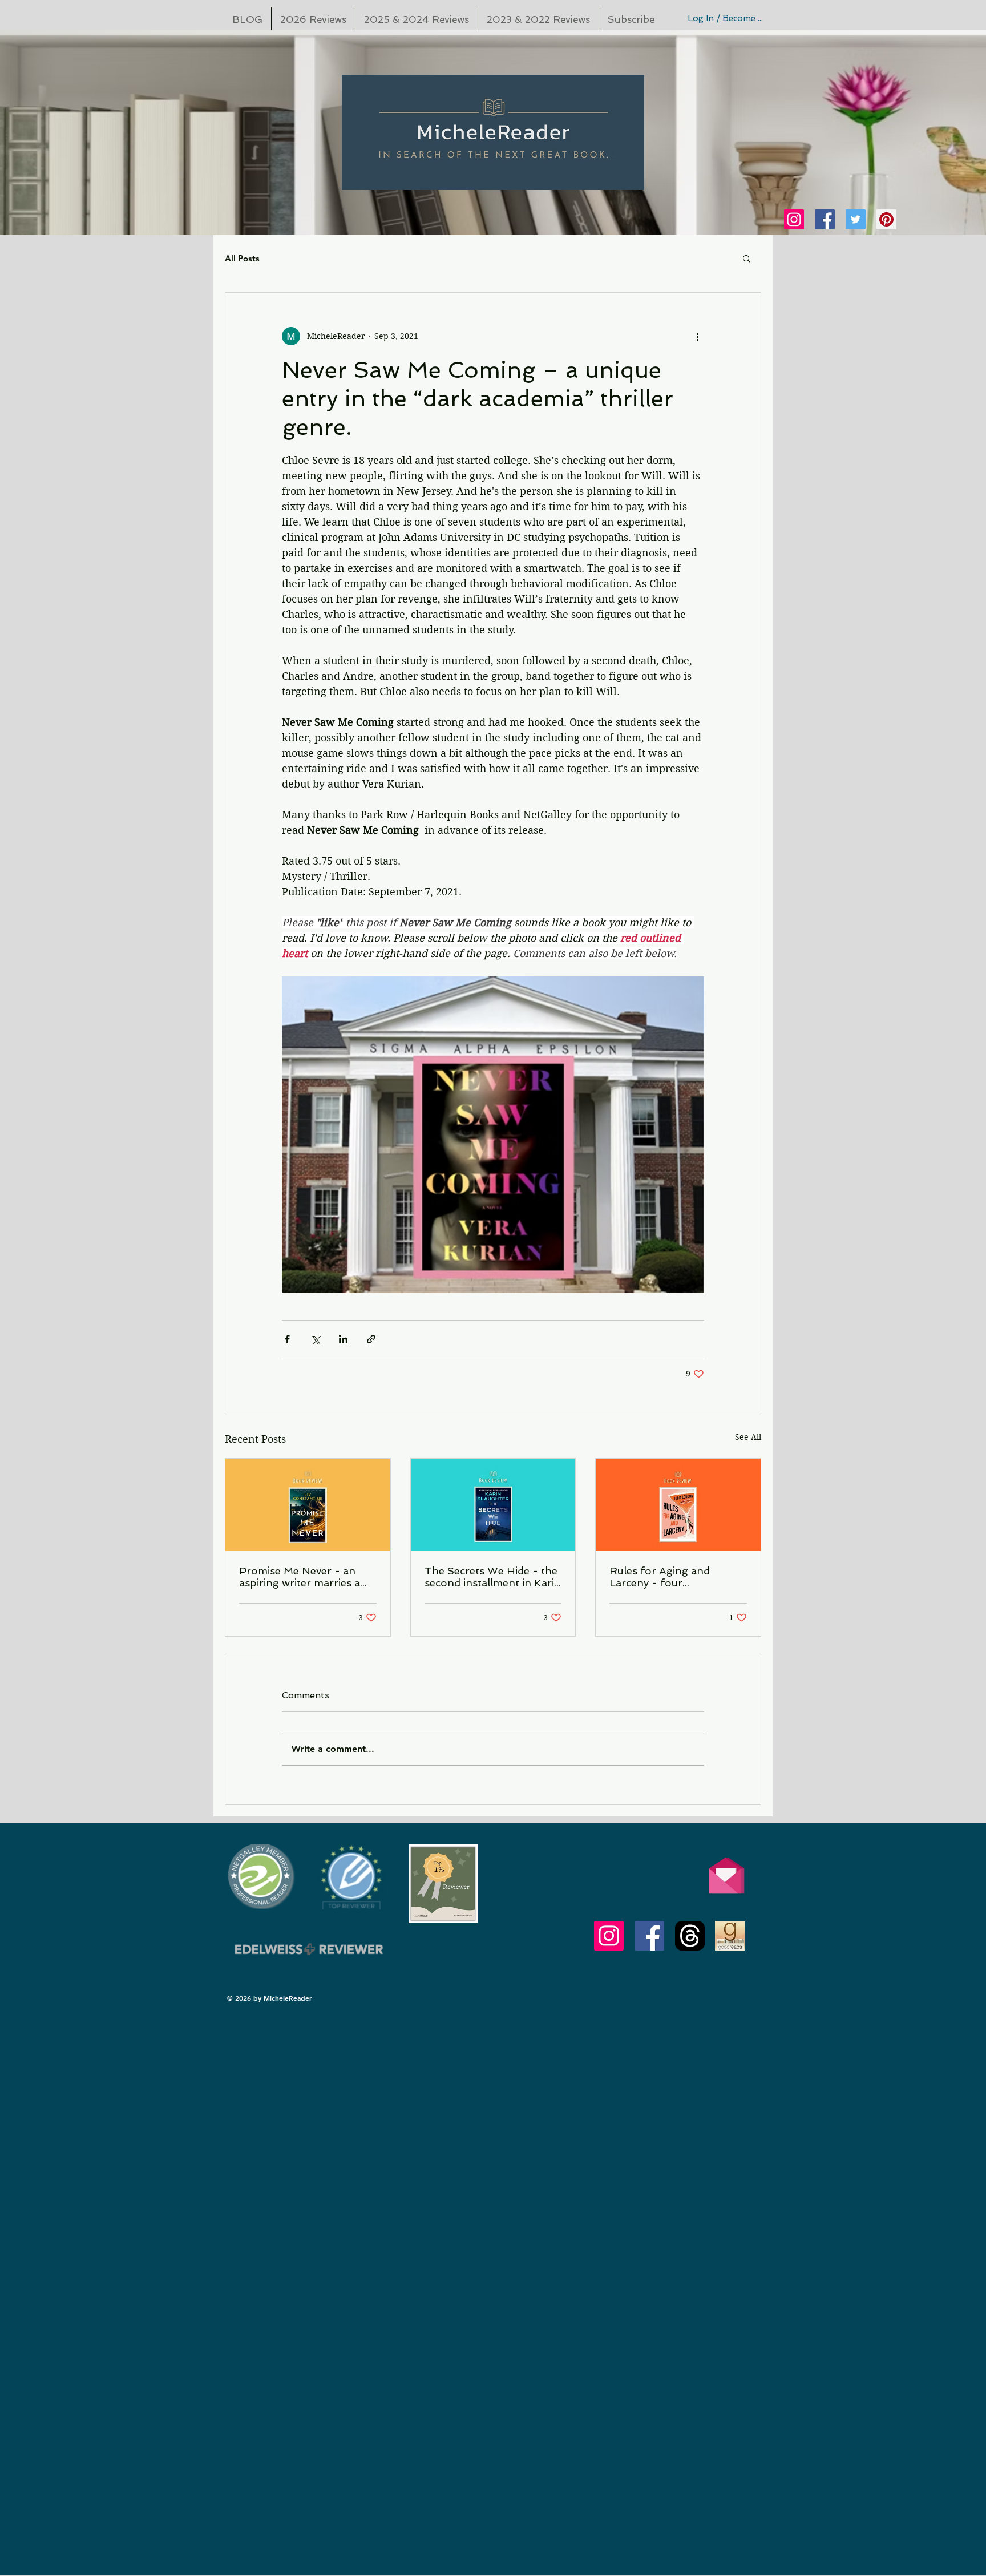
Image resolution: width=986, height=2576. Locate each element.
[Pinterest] (886, 219)
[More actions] (697, 336)
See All (748, 1437)
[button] (747, 258)
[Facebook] (825, 219)
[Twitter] (856, 219)
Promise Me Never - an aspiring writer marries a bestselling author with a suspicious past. (301, 1577)
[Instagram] (794, 219)
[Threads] (690, 1936)
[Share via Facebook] (287, 1339)
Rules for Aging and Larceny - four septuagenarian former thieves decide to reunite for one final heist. (670, 1577)
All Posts (242, 258)
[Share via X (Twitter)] (315, 1339)
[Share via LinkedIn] (343, 1339)
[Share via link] (371, 1339)
